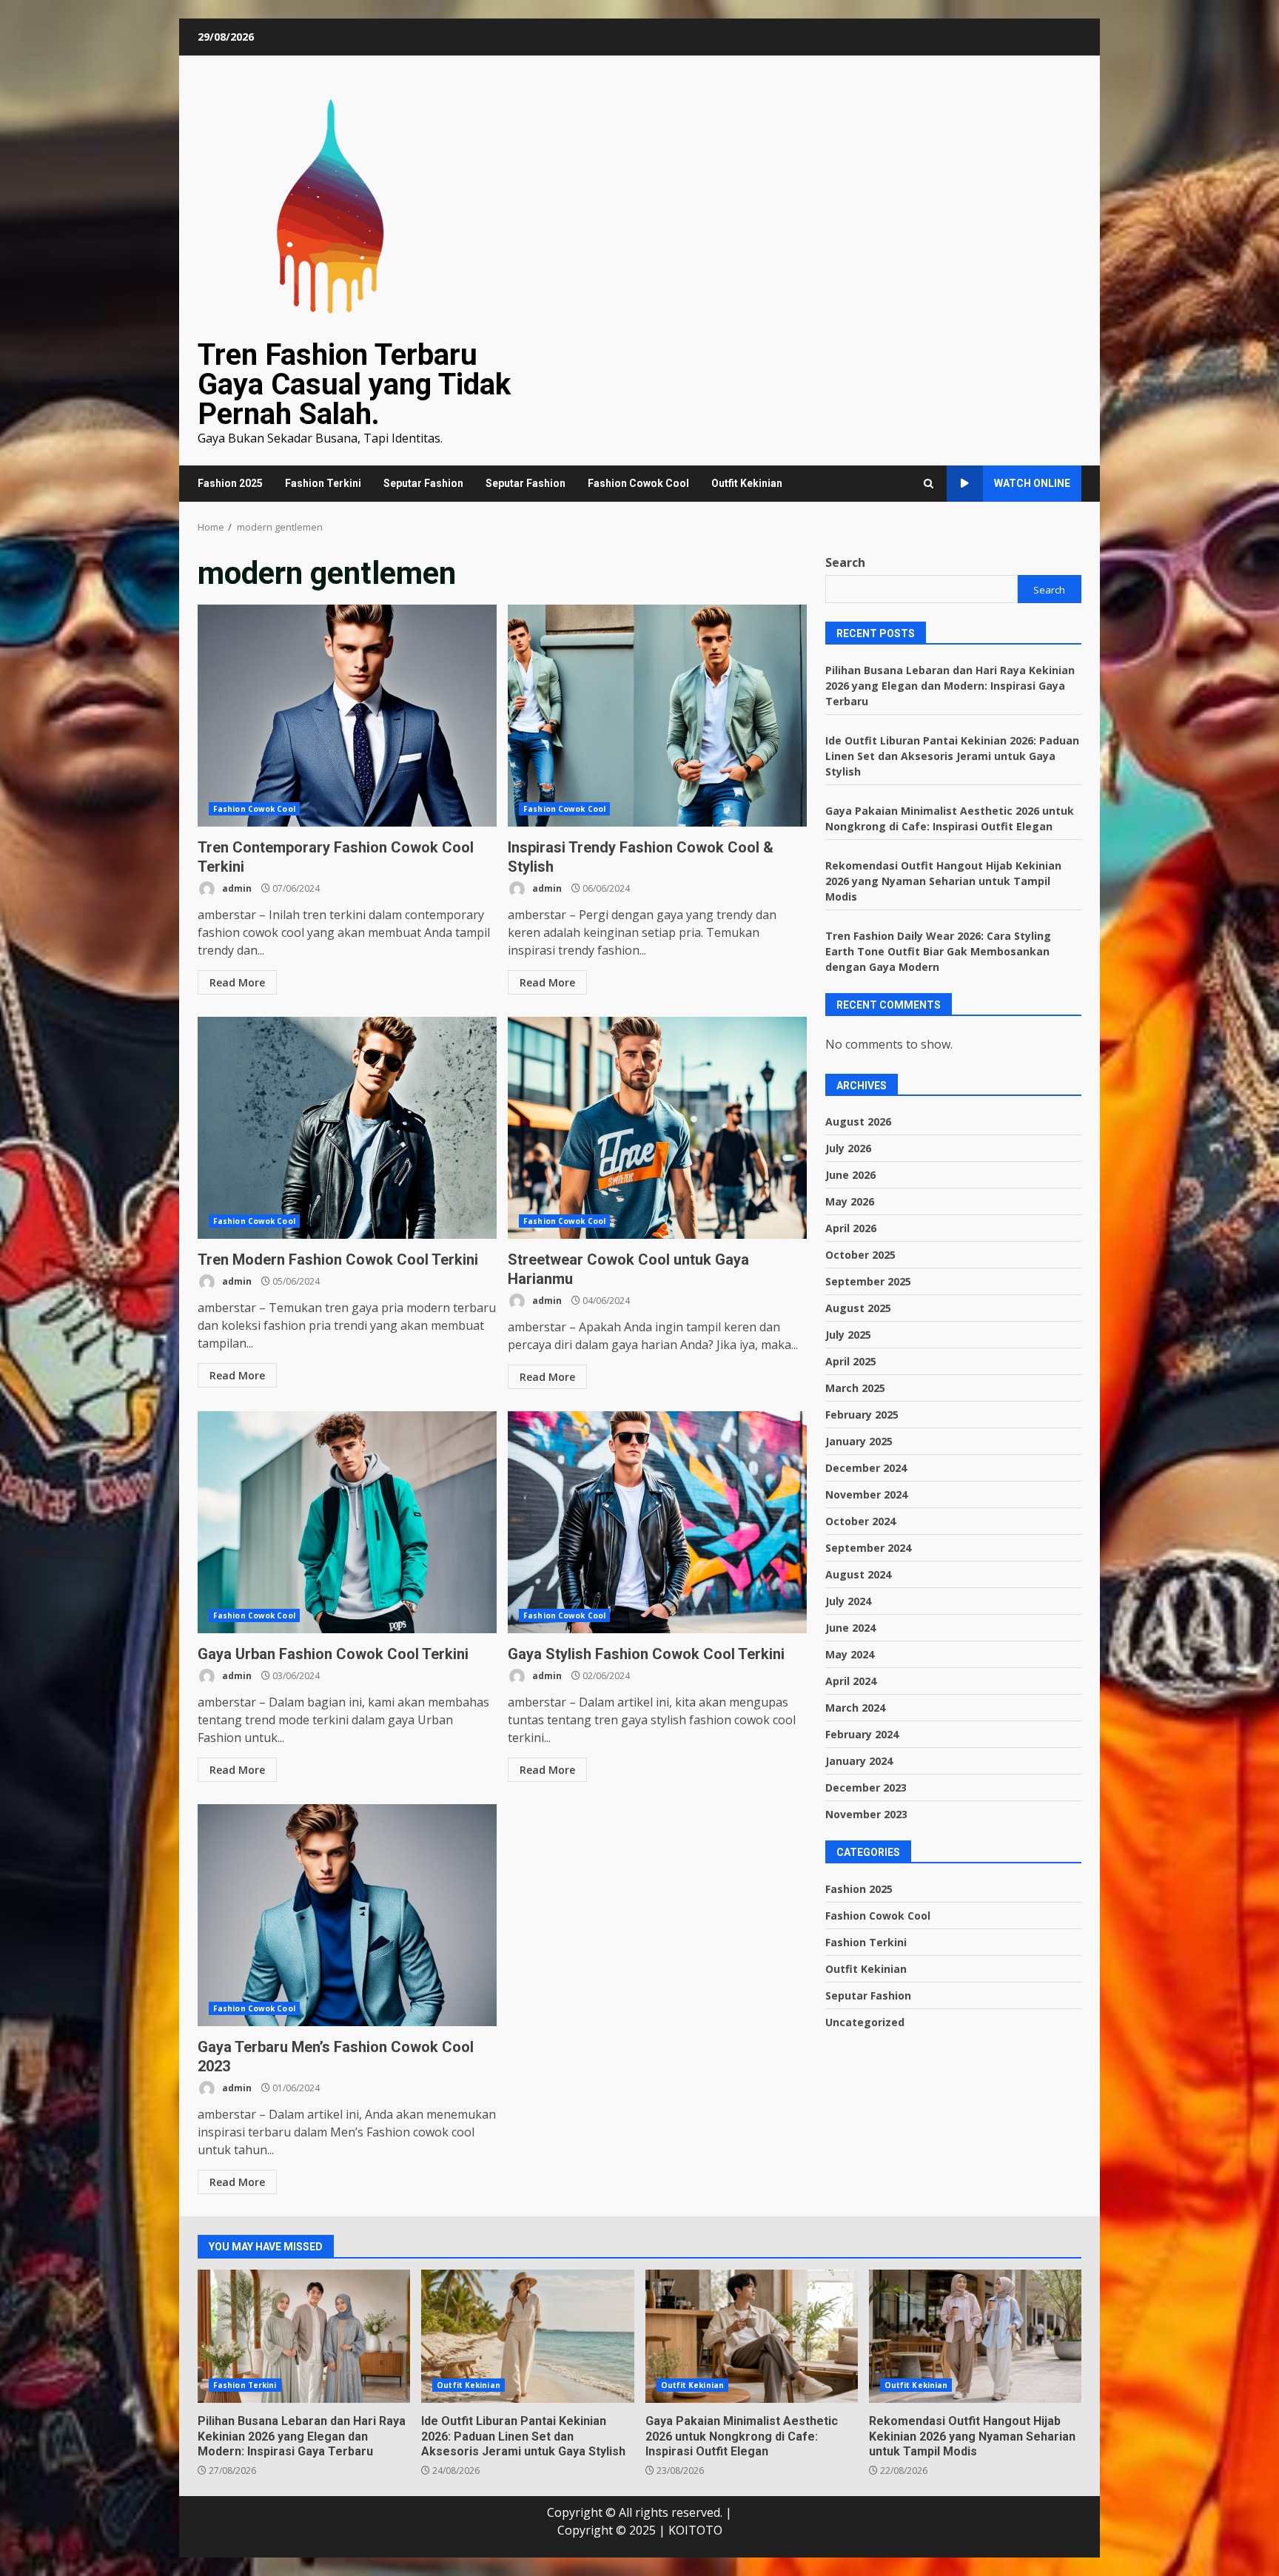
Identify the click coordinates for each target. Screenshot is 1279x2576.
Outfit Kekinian (747, 483)
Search (845, 562)
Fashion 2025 (230, 483)
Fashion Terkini (323, 483)
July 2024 (848, 1601)
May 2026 (850, 1201)
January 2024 (859, 1761)
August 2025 (858, 1308)
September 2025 (868, 1281)
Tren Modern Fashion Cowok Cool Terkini (347, 1128)
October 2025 (860, 1255)
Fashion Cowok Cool (638, 483)
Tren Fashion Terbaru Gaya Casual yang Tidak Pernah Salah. (354, 384)
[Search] (929, 484)
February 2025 (862, 1415)
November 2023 (866, 1814)
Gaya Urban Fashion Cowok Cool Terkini (347, 1522)
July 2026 (848, 1148)
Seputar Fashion (423, 483)
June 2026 (850, 1175)
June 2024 (850, 1628)
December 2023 (866, 1788)
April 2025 (851, 1361)
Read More (237, 982)
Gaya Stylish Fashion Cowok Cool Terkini (657, 1522)
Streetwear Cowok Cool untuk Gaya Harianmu (657, 1128)
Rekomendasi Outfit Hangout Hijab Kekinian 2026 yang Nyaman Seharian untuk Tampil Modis (943, 880)
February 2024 (862, 1734)
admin (236, 888)
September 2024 (868, 1548)
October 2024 (860, 1521)
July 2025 (848, 1335)
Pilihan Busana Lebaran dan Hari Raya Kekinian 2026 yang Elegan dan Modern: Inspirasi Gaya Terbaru (950, 685)
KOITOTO (695, 2530)
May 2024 (850, 1654)
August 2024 (858, 1574)
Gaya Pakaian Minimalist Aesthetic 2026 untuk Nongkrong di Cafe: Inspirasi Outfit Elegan (752, 2336)
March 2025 (855, 1388)
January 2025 (859, 1441)
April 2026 (851, 1228)
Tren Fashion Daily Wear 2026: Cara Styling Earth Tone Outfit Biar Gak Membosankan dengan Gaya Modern (938, 951)
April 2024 (851, 1681)
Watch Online (1032, 483)
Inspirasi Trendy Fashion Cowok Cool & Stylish (657, 716)
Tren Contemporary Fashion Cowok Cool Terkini (347, 716)
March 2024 (855, 1708)
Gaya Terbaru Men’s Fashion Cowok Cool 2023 (347, 1915)
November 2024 (866, 1494)
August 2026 (858, 1121)
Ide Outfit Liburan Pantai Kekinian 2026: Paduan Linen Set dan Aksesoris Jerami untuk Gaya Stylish (952, 755)
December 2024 (866, 1468)
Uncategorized (865, 2021)
